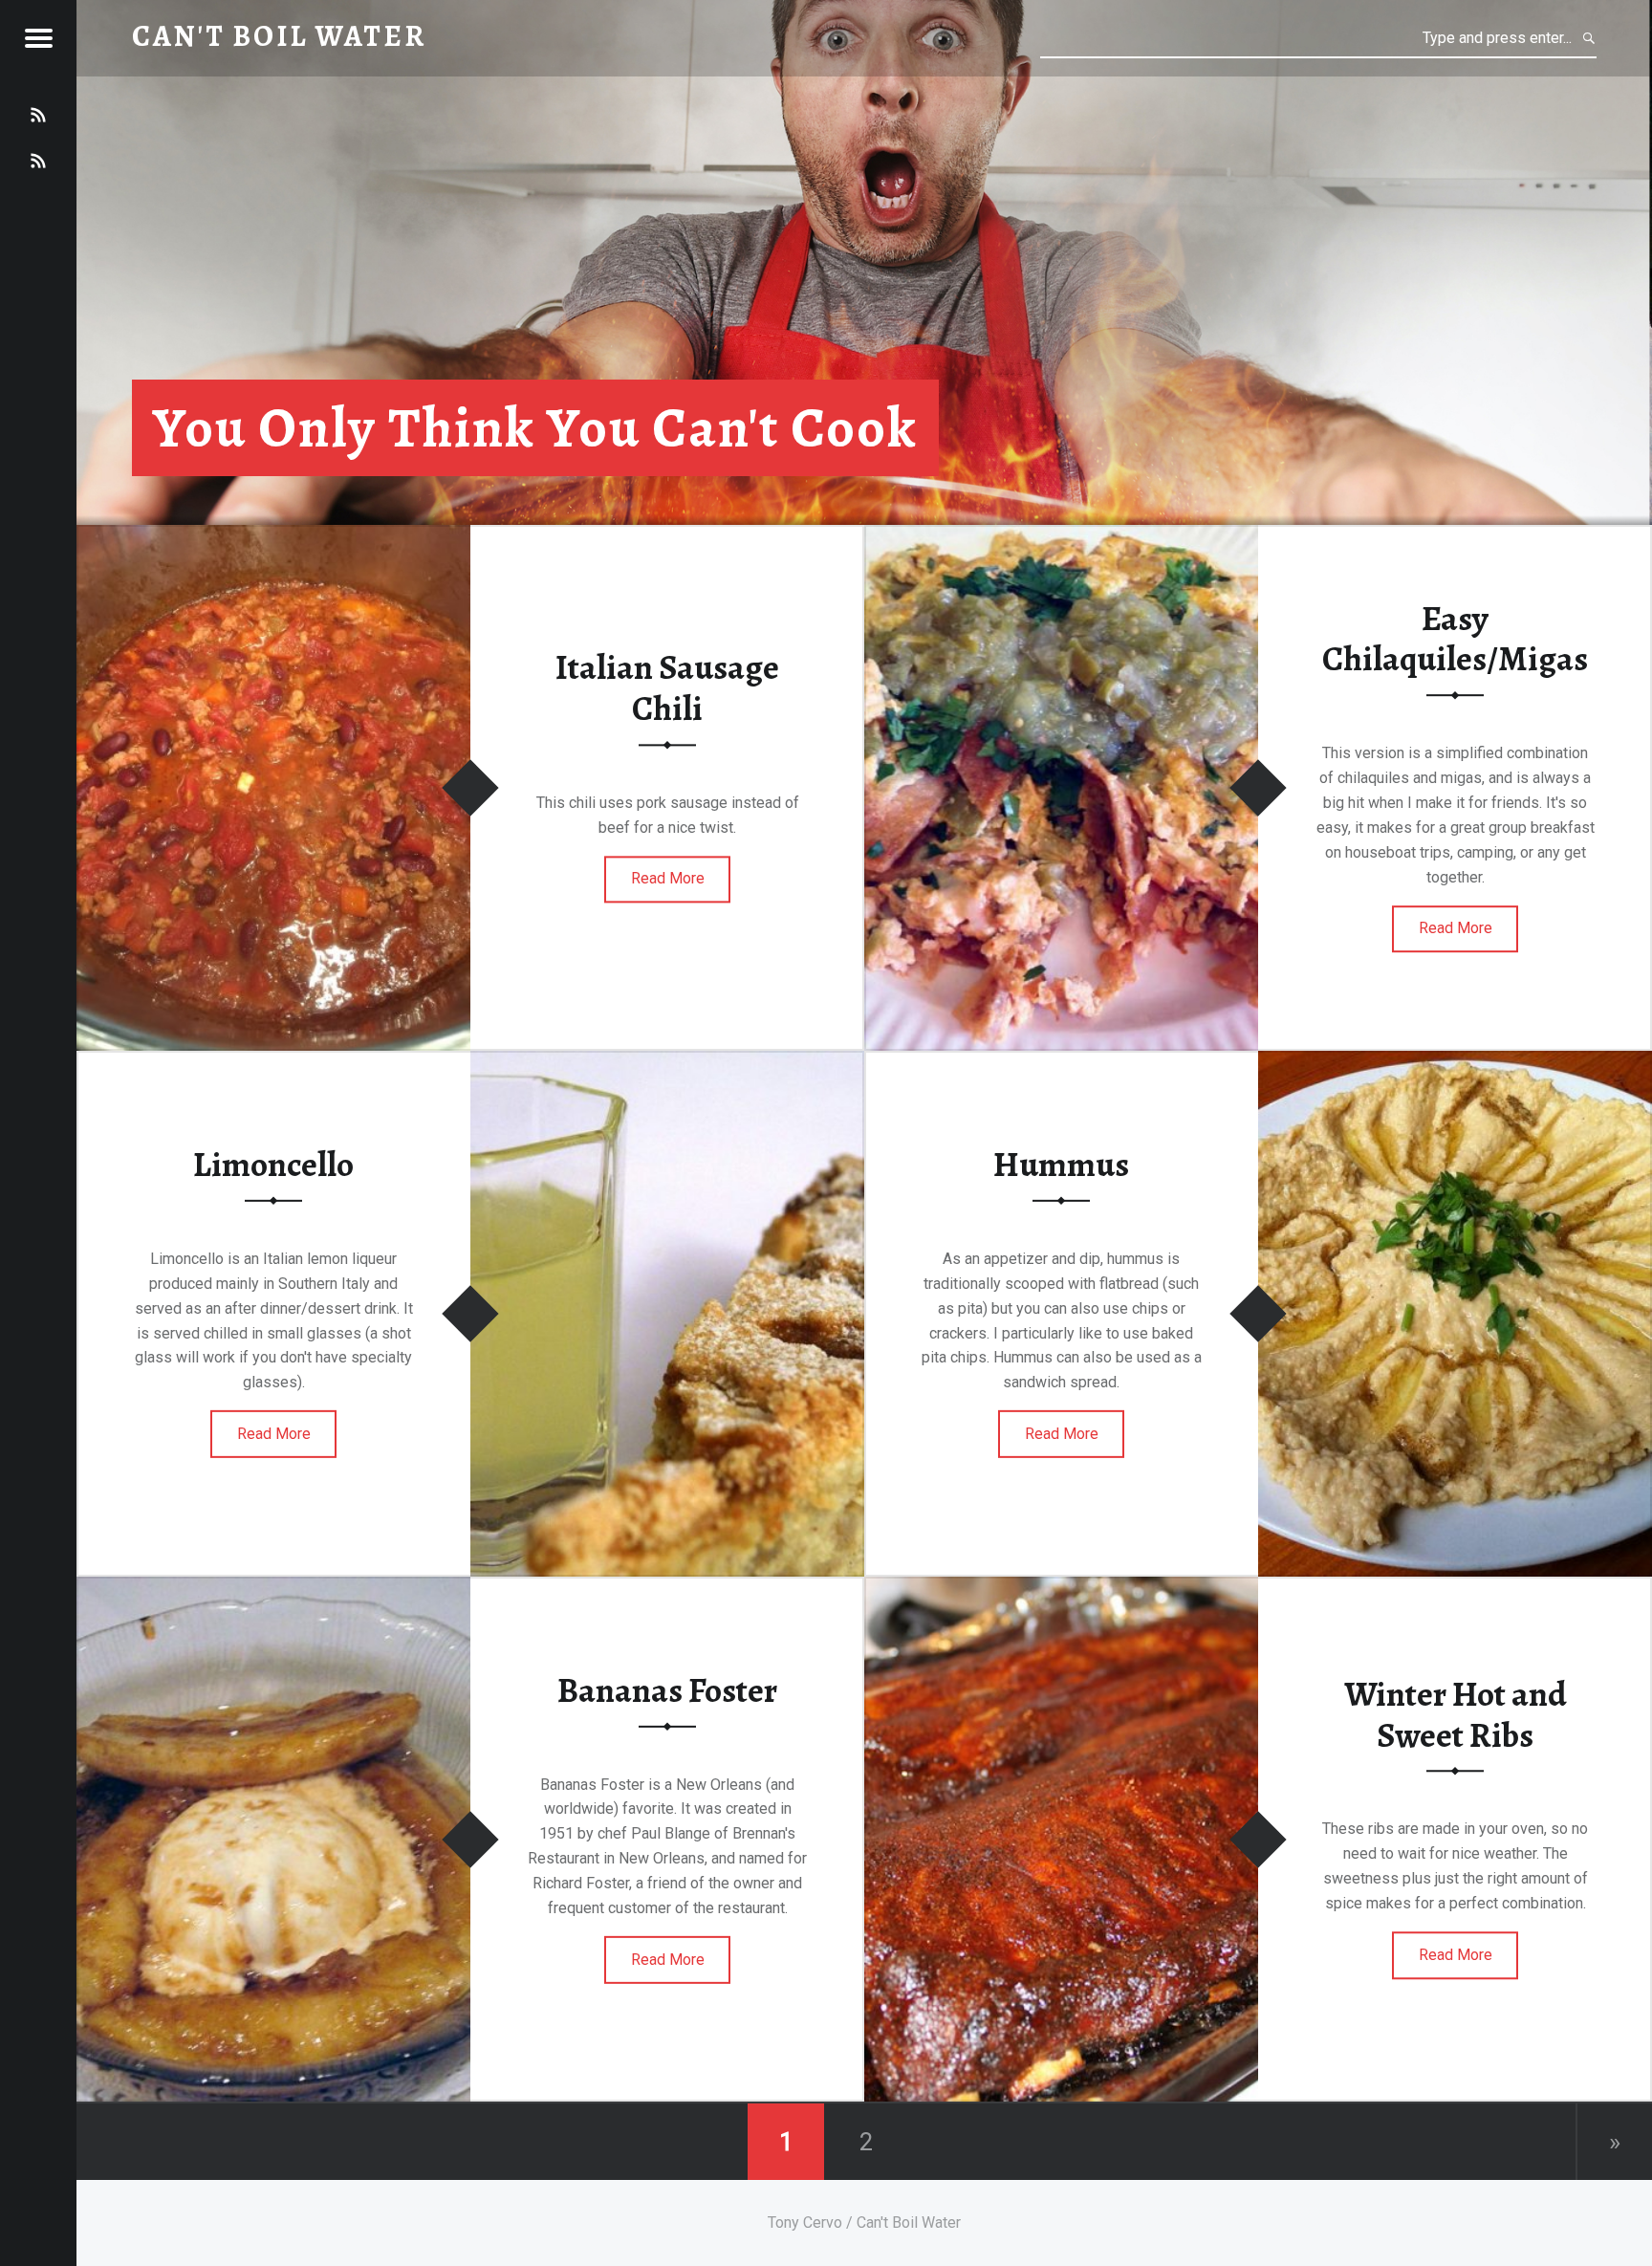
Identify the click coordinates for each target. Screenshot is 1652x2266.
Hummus (1061, 1165)
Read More (668, 879)
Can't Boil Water (279, 36)
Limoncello (273, 1165)
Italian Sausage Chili (667, 689)
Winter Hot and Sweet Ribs (1456, 1715)
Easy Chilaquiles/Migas (1455, 639)
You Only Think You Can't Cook (535, 428)
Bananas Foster (667, 1690)
